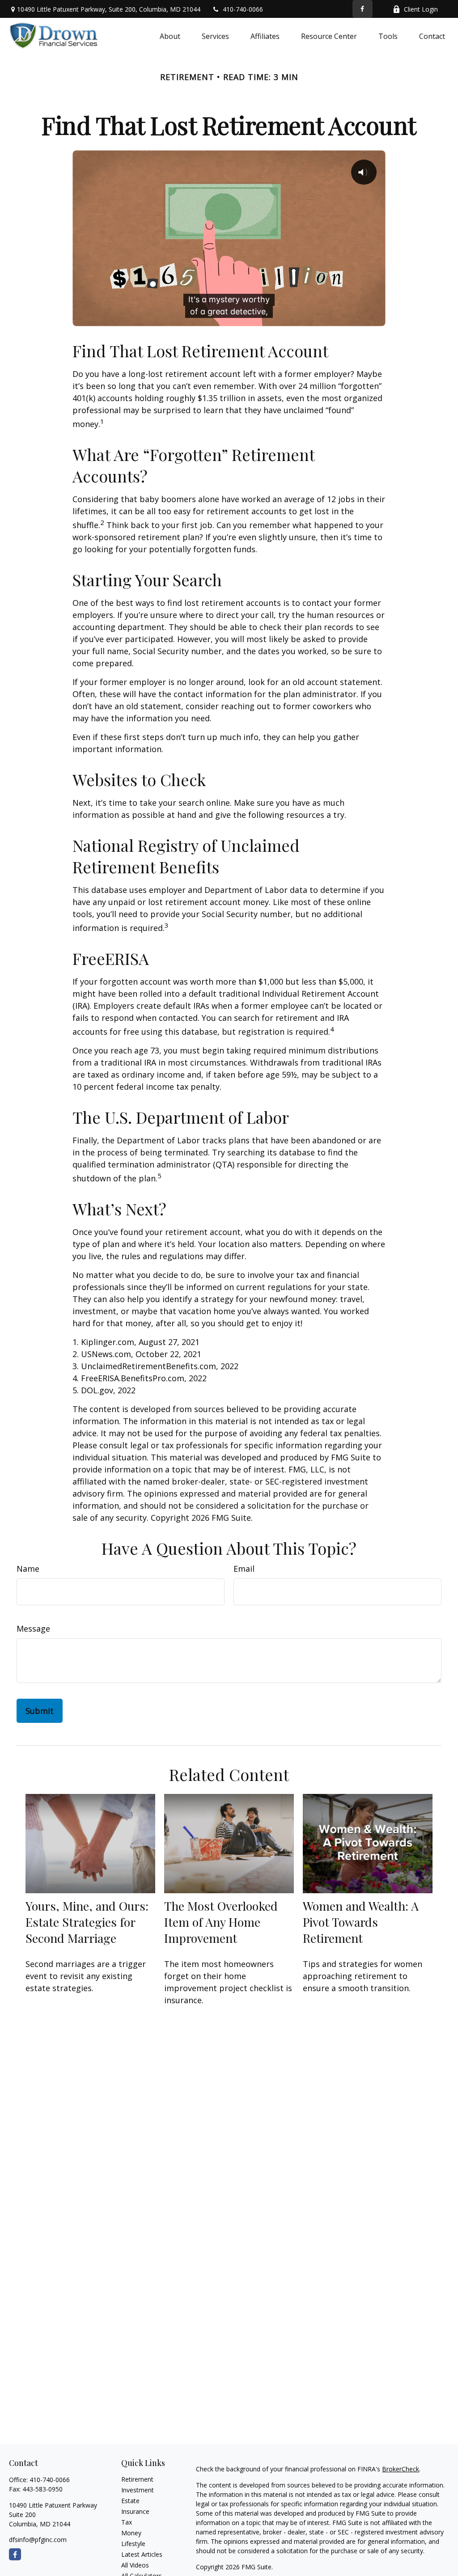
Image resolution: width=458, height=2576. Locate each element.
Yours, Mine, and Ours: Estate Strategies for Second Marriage (87, 1922)
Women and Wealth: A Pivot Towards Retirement (361, 1922)
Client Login (421, 9)
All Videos (135, 2565)
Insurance (135, 2511)
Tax (127, 2522)
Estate (130, 2501)
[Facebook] (363, 9)
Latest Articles (142, 2554)
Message (33, 1629)
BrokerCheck (401, 2469)
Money (131, 2533)
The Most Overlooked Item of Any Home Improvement (221, 1922)
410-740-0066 (243, 9)
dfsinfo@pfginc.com (38, 2540)
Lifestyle (133, 2544)
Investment (138, 2490)
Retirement (137, 2479)
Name (28, 1569)
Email (244, 1569)
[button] (170, 36)
